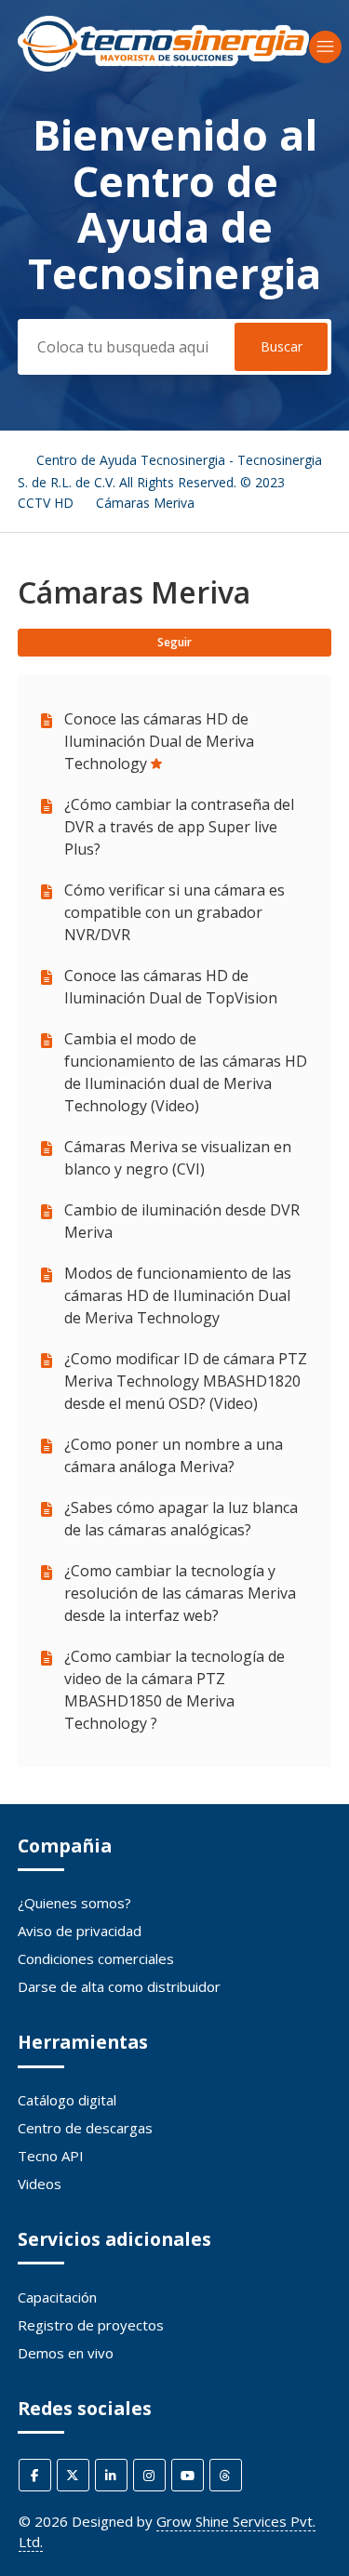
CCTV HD (46, 503)
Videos (40, 2184)
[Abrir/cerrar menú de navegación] (325, 47)
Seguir (174, 642)
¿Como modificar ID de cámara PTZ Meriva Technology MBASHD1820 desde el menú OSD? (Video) (186, 1381)
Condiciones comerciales (96, 1959)
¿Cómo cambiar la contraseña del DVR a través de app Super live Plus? (179, 827)
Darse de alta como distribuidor (119, 1986)
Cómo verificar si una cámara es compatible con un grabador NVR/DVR (174, 912)
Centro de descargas (85, 2128)
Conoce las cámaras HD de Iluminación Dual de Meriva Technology (159, 741)
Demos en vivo (66, 2353)
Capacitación (57, 2297)
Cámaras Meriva (145, 503)
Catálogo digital (67, 2100)
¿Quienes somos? (74, 1903)
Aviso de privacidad (80, 1931)
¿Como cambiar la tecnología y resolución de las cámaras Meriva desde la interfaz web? (180, 1593)
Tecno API (51, 2156)
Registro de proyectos (91, 2325)
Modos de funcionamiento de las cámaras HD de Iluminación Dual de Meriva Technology (178, 1295)
